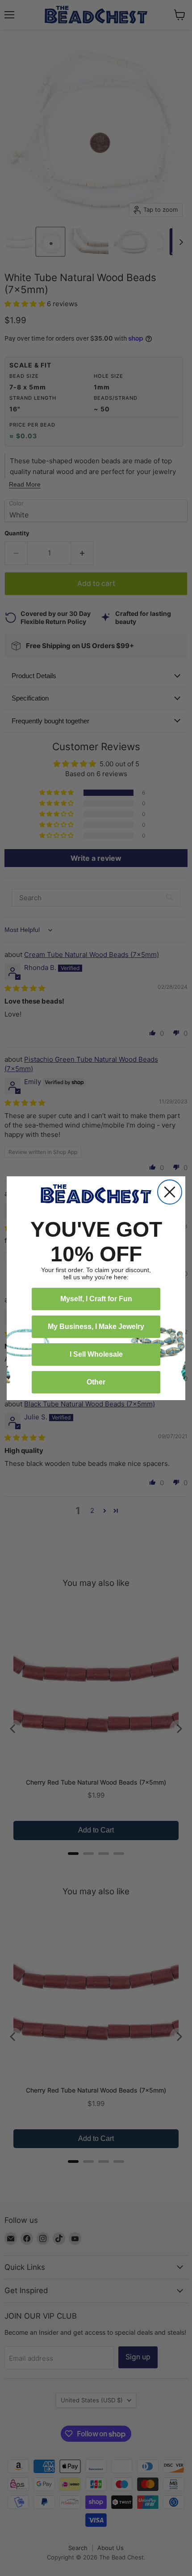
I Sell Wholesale (96, 1354)
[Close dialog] (170, 1192)
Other (96, 1382)
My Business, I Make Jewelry (96, 1326)
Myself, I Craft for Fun (96, 1299)
